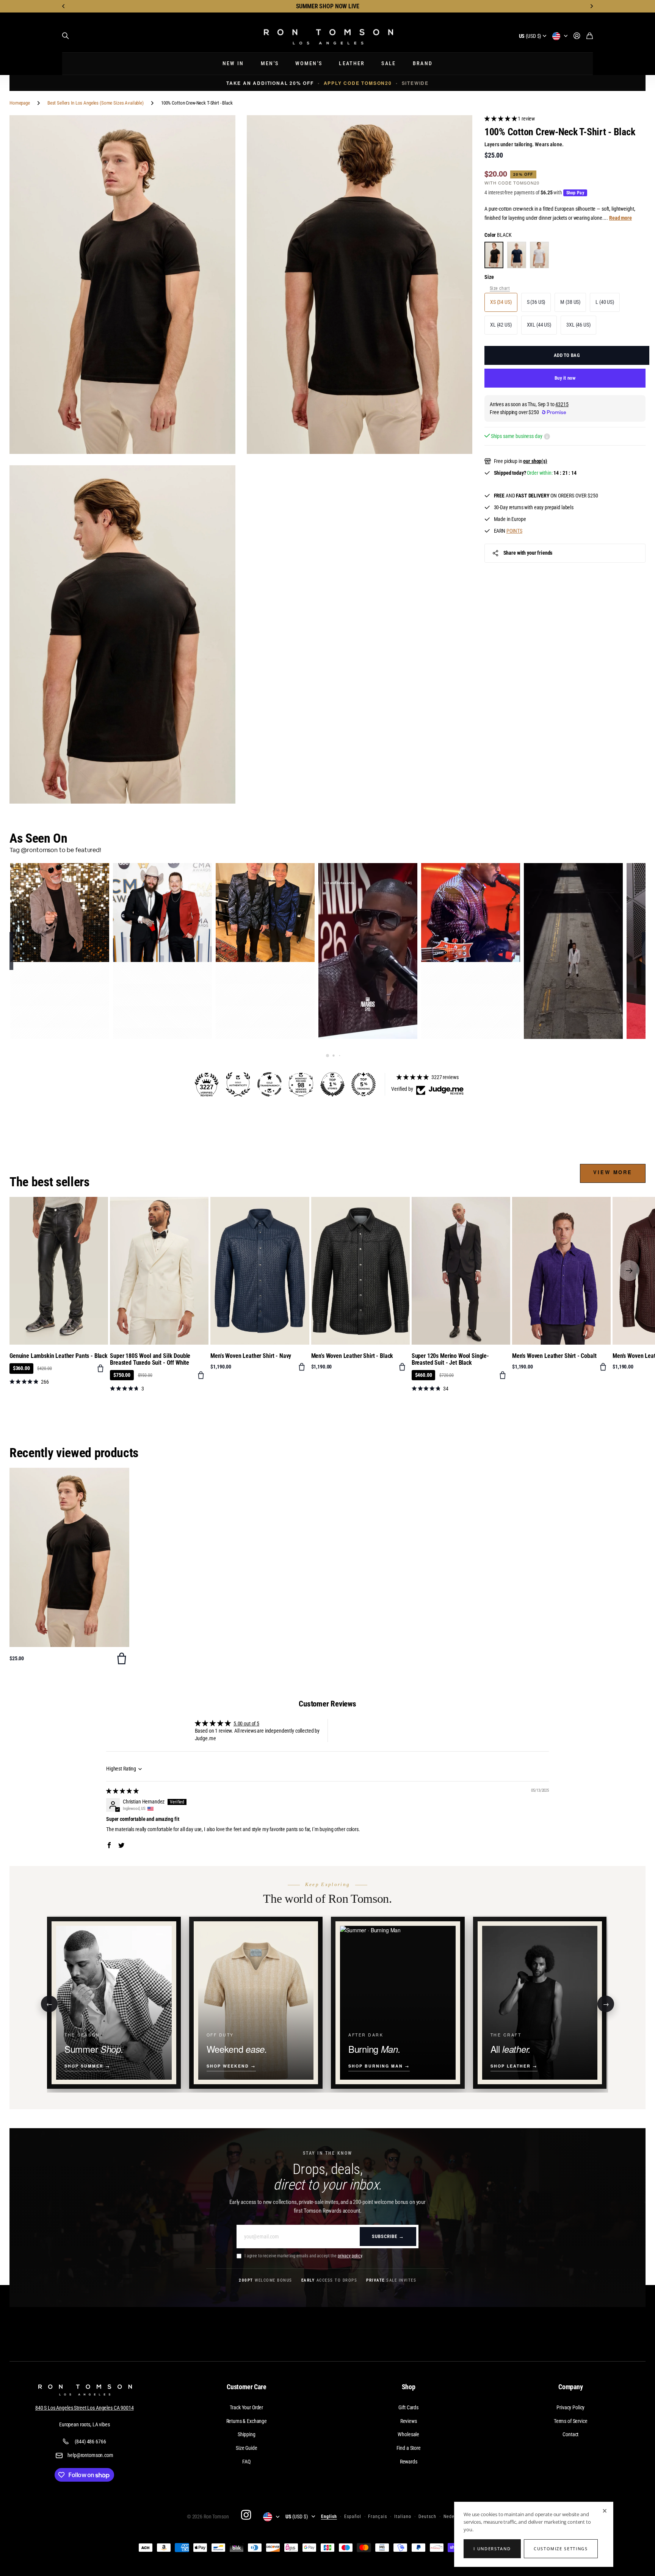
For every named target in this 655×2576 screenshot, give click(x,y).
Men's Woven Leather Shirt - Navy (251, 1356)
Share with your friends (528, 553)
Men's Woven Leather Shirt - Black (352, 1356)
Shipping (247, 2434)
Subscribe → (388, 2236)
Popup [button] (547, 436)
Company (571, 2387)
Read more (621, 218)
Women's (309, 63)
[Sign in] (577, 36)
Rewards (409, 2462)
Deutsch (427, 2517)
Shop (409, 2387)
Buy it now (565, 378)
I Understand (492, 2549)
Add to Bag (567, 355)
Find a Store (409, 2448)
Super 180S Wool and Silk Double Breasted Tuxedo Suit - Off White (150, 1359)
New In (233, 63)
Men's (270, 63)
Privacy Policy (570, 2407)
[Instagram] (246, 2515)
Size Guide (247, 2448)
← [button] (49, 2003)
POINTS (514, 531)
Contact (570, 2434)
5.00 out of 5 (246, 1724)
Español (353, 2517)
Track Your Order (246, 2407)
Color (498, 235)
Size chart (500, 288)
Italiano (403, 2517)
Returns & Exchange (247, 2421)
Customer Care (247, 2387)
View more (613, 1172)
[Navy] (517, 255)
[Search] (66, 36)
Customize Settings (561, 2549)
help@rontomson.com (90, 2455)
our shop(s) (535, 461)
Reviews (409, 2421)
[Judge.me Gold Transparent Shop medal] (270, 1084)
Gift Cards (408, 2407)
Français (378, 2517)
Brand (423, 63)
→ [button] (606, 2003)
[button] (64, 6)
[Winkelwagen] (590, 36)
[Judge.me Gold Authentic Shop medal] (238, 1084)
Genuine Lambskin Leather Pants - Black (59, 1356)
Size (489, 277)
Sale (389, 63)
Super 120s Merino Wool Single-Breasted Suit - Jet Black (450, 1359)
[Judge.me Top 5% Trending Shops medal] (364, 1084)
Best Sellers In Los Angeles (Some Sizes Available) (96, 103)
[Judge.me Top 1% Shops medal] (332, 1084)
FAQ (246, 2462)
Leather (352, 63)
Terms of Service (571, 2421)
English (329, 2517)
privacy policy (350, 2256)
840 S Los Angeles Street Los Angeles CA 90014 (85, 2408)
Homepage (20, 103)
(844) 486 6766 (90, 2441)
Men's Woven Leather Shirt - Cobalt (554, 1356)
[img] (122, 1791)
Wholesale (408, 2434)
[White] (539, 255)
